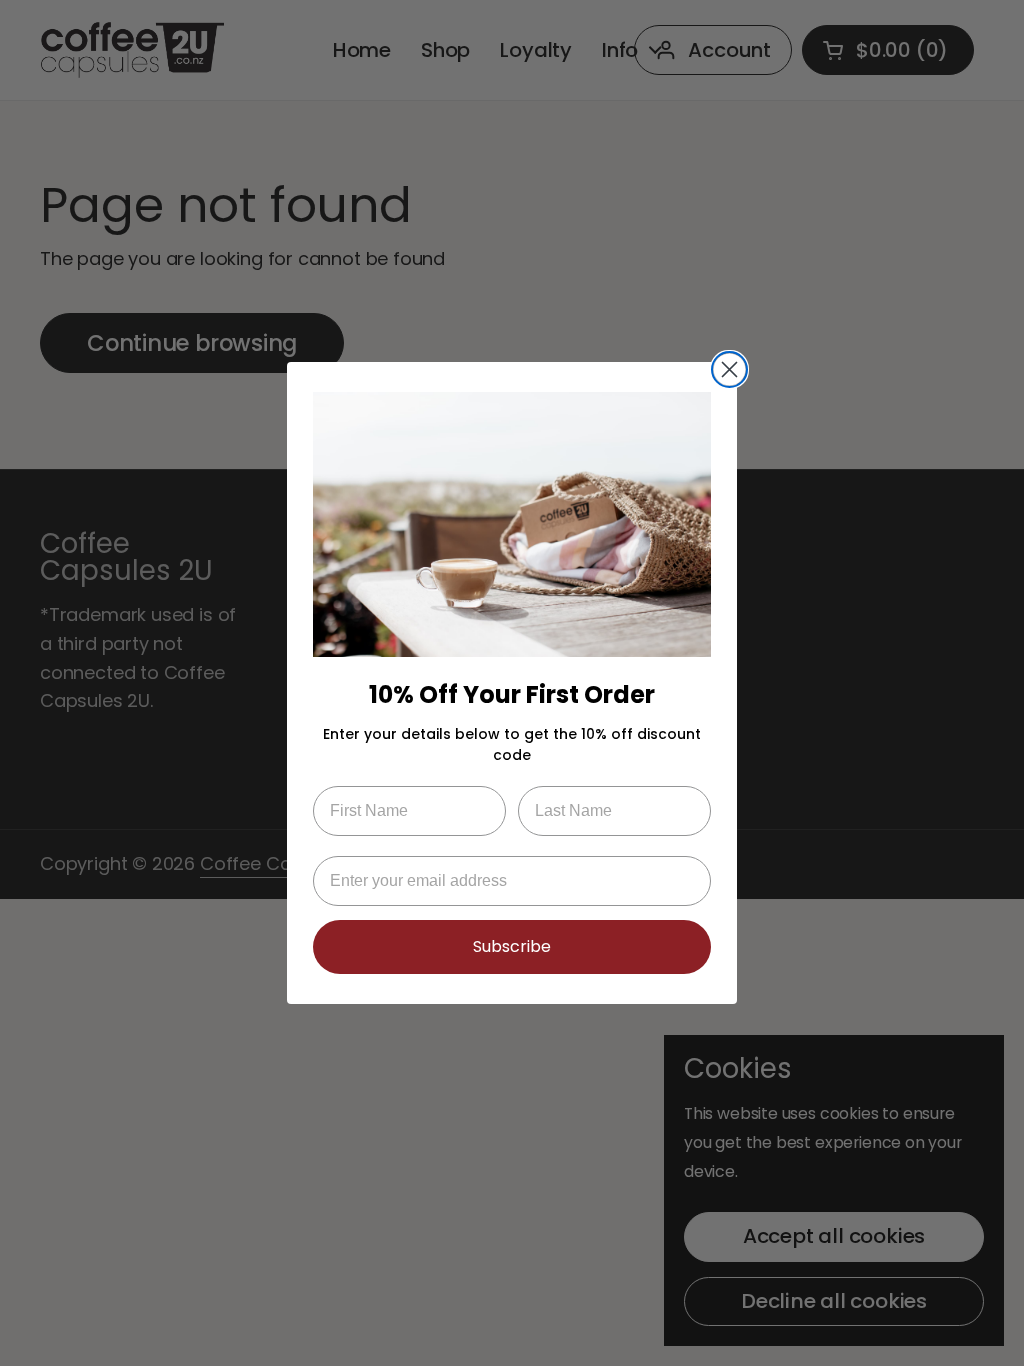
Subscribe (512, 946)
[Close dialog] (729, 369)
